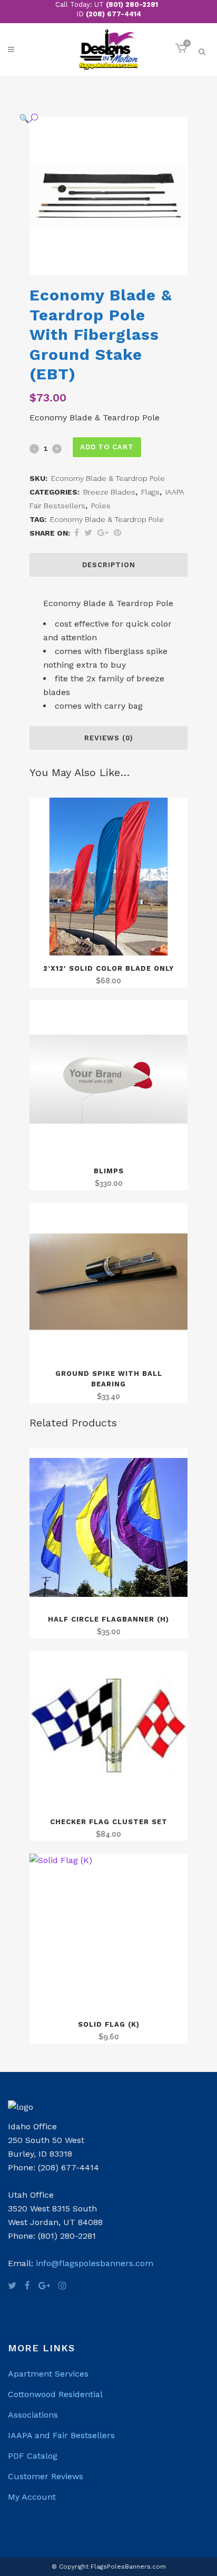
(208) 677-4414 (114, 14)
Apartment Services (48, 2374)
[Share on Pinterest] (117, 533)
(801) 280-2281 (132, 4)
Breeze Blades (109, 492)
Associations (33, 2415)
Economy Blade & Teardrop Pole (107, 519)
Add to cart (107, 447)
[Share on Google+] (103, 533)
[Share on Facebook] (77, 533)
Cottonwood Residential (55, 2394)
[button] (98, 118)
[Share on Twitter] (88, 533)
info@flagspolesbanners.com (95, 2263)
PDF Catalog (33, 2456)
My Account (32, 2497)
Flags (150, 492)
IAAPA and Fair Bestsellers (61, 2435)
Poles (101, 506)
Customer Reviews (46, 2476)
